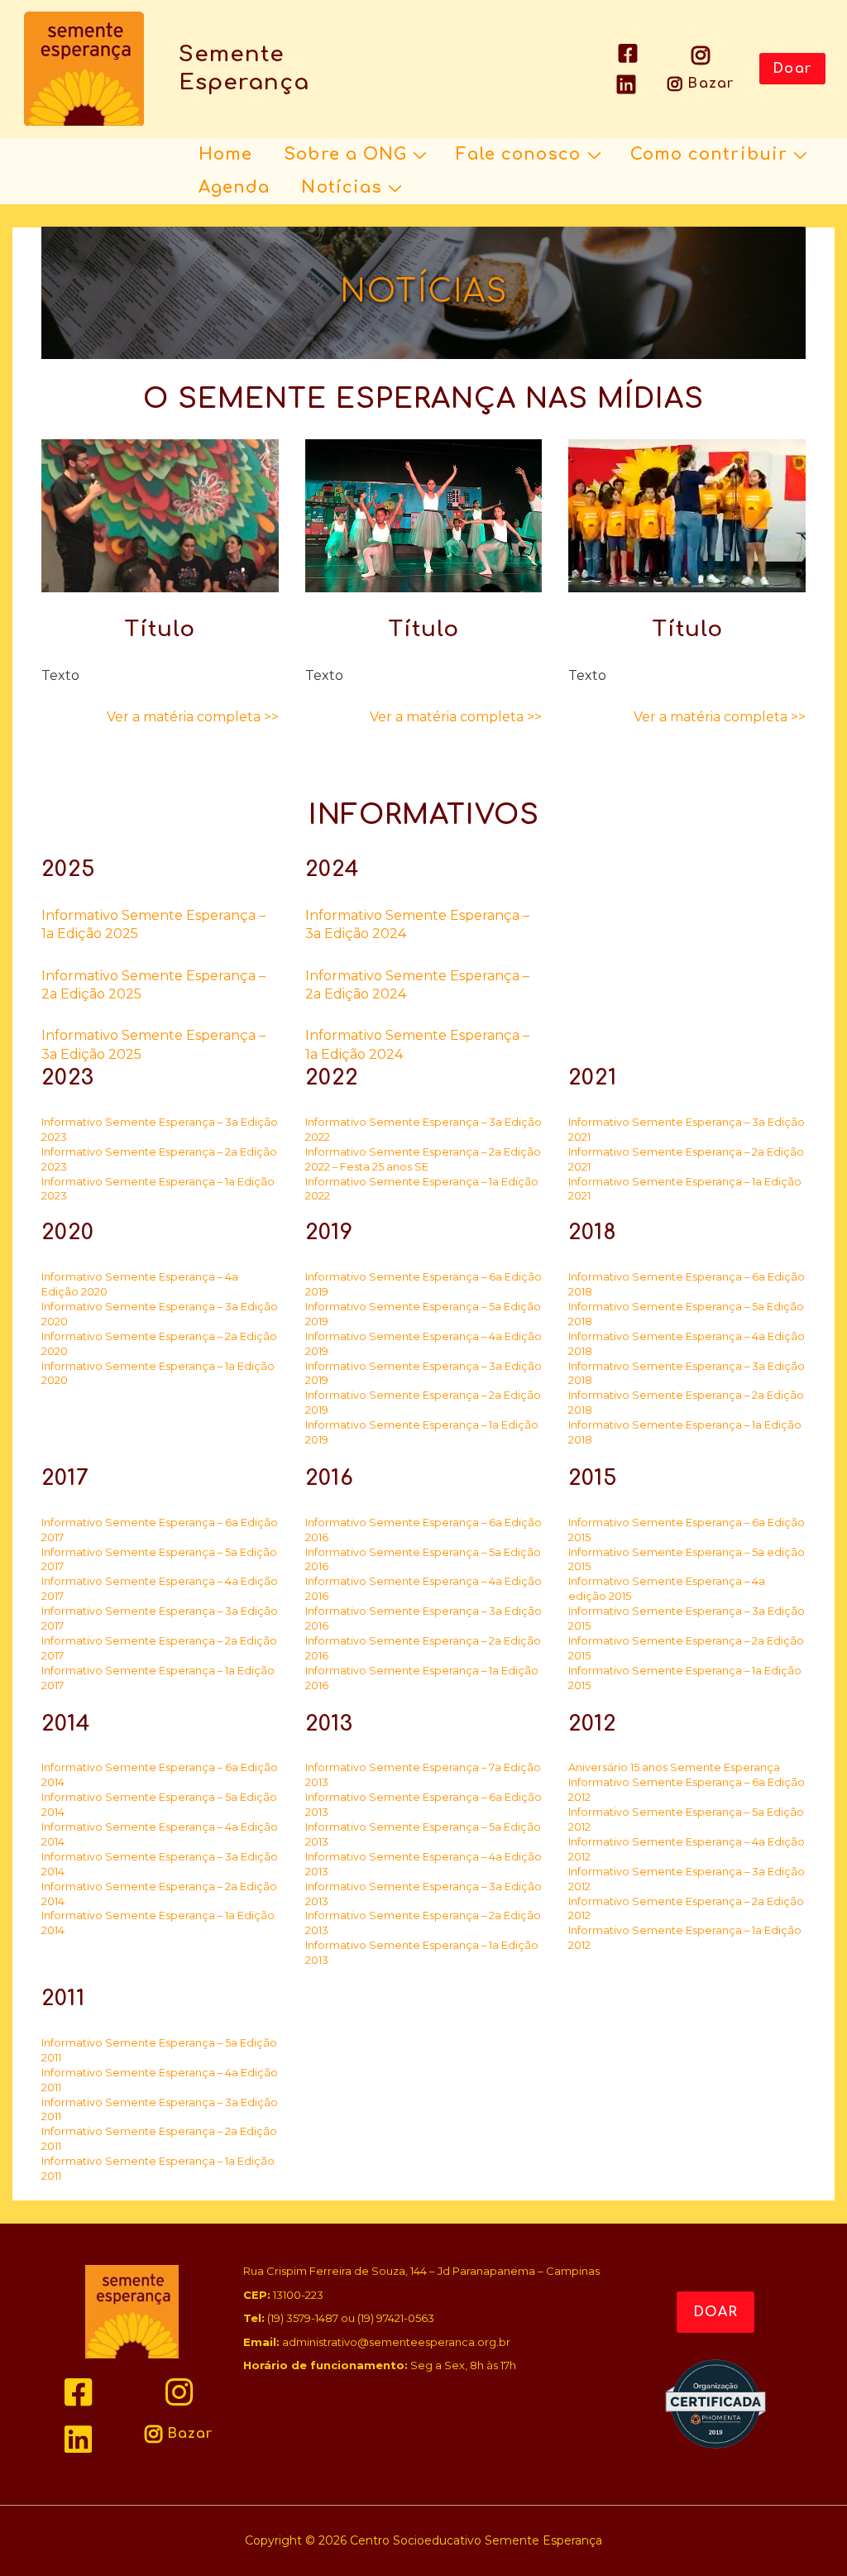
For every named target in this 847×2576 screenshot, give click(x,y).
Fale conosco (518, 154)
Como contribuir (709, 154)
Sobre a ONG (345, 154)
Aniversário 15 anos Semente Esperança (674, 1767)
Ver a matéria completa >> (193, 717)
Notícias (342, 187)
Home (225, 154)
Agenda (234, 187)
